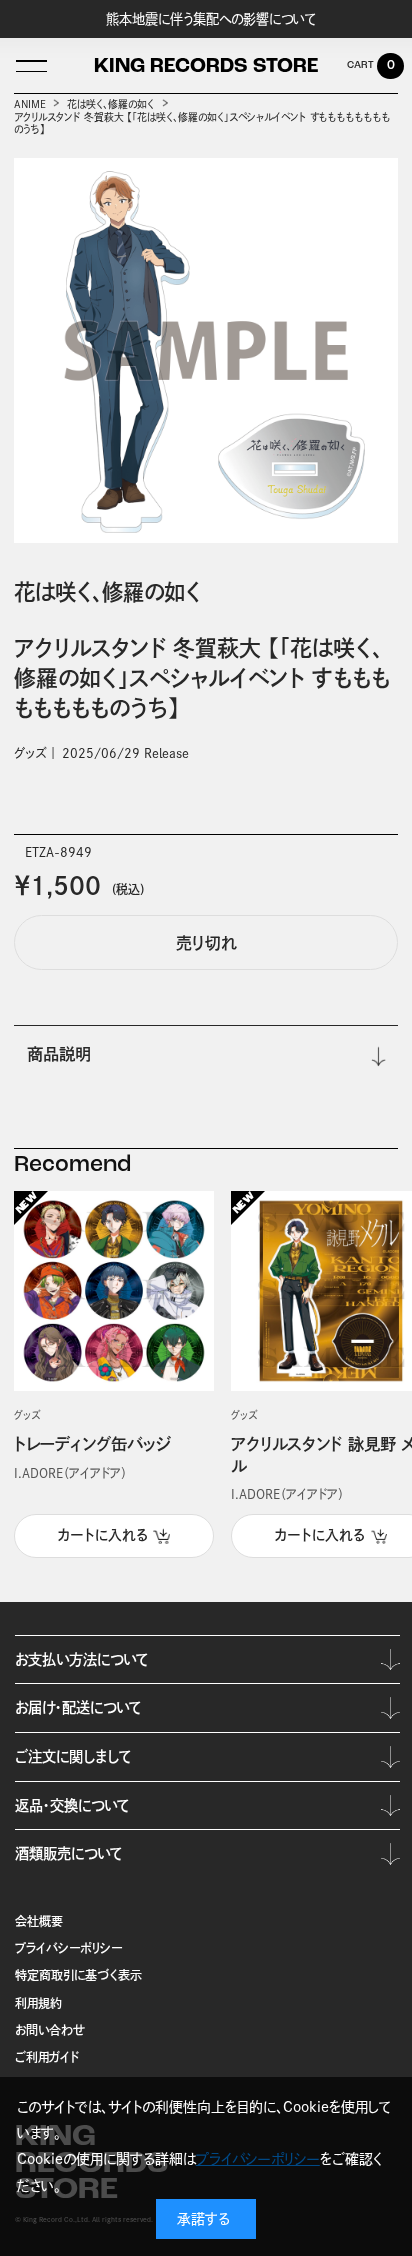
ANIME (30, 104)
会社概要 (39, 1921)
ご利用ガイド (47, 2057)
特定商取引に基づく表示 (78, 1975)
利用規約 (38, 2003)
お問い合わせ (50, 2030)
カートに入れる (103, 1535)
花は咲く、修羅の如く (110, 104)
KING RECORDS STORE (206, 67)
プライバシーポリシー (68, 1948)
